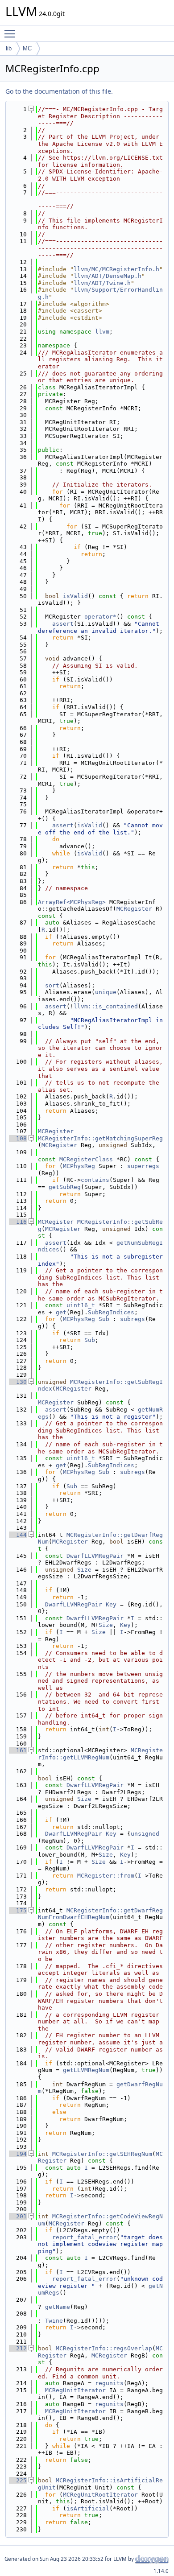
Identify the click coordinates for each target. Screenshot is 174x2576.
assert (63, 624)
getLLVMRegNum (86, 2070)
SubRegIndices (111, 1312)
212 (18, 2348)
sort (52, 985)
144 (18, 1535)
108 (18, 1138)
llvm (102, 332)
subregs (133, 1319)
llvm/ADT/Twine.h (102, 283)
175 (18, 1910)
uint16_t (81, 1305)
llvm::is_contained (106, 1006)
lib (9, 48)
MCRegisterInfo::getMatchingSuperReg (100, 1138)
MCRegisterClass (86, 1159)
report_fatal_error (84, 2237)
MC (27, 48)
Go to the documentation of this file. (59, 91)
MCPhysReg (79, 1166)
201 (18, 2216)
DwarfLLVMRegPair (95, 1556)
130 (18, 1382)
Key (111, 1604)
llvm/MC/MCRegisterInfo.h (116, 269)
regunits (109, 2383)
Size (84, 1570)
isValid (75, 596)
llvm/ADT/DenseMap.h (108, 276)
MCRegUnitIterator (75, 2390)
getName (58, 2307)
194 (18, 2154)
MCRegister (134, 909)
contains (95, 1180)
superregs (143, 1166)
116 (18, 1222)
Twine (54, 2321)
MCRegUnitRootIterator (100, 2495)
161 (18, 1750)
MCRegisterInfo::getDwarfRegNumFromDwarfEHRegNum (100, 1914)
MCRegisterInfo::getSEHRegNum (102, 2154)
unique (106, 992)
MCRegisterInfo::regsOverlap (104, 2348)
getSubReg (65, 1187)
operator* (100, 617)
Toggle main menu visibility (12, 33)
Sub (104, 1319)
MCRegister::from (106, 1876)
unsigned (145, 1834)
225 (18, 2480)
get (61, 1312)
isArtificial (88, 2508)
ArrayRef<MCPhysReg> (72, 902)
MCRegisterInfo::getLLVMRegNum (100, 1754)
